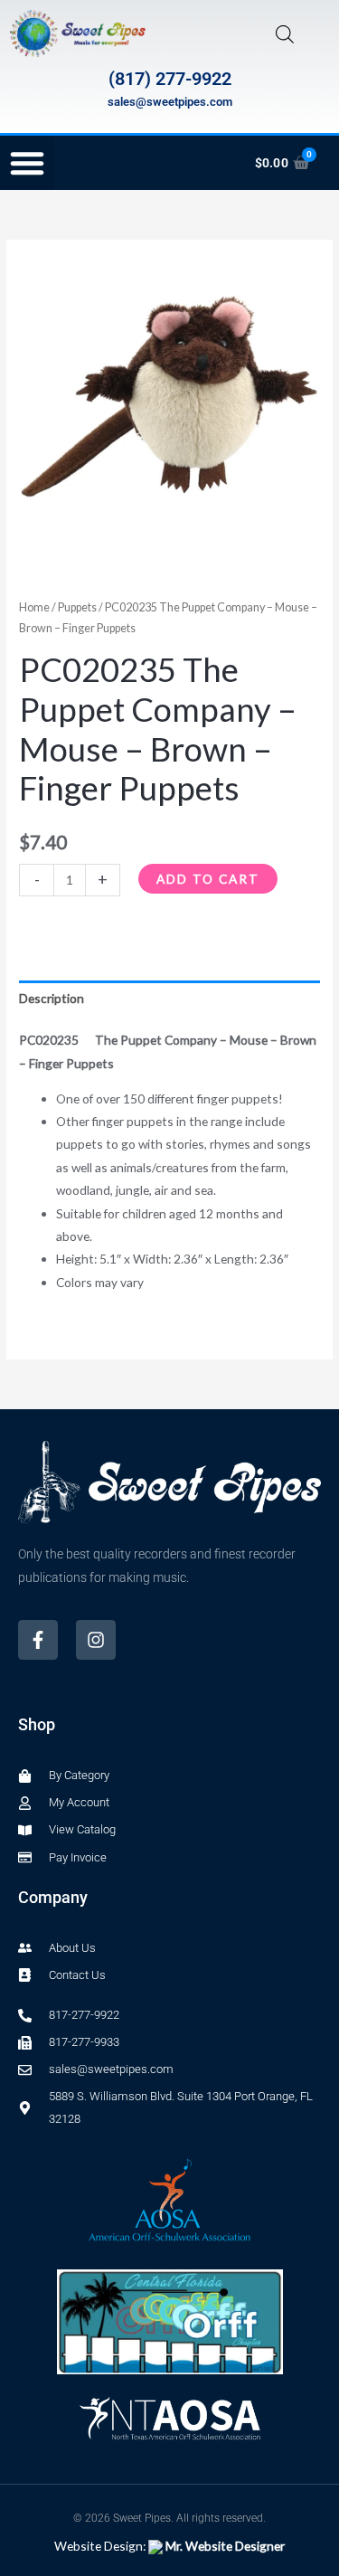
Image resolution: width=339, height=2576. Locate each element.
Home (34, 607)
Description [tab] (52, 998)
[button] (27, 163)
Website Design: (169, 2546)
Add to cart (208, 879)
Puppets (77, 607)
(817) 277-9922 (170, 79)
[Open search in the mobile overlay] (285, 34)
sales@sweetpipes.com (170, 102)
